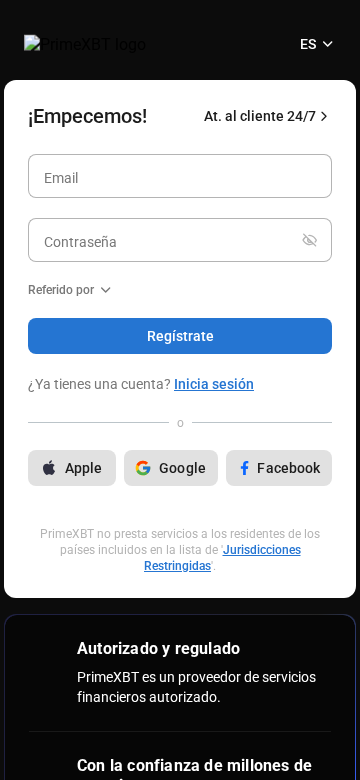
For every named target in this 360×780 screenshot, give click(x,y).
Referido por (61, 290)
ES (308, 44)
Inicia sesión (214, 384)
